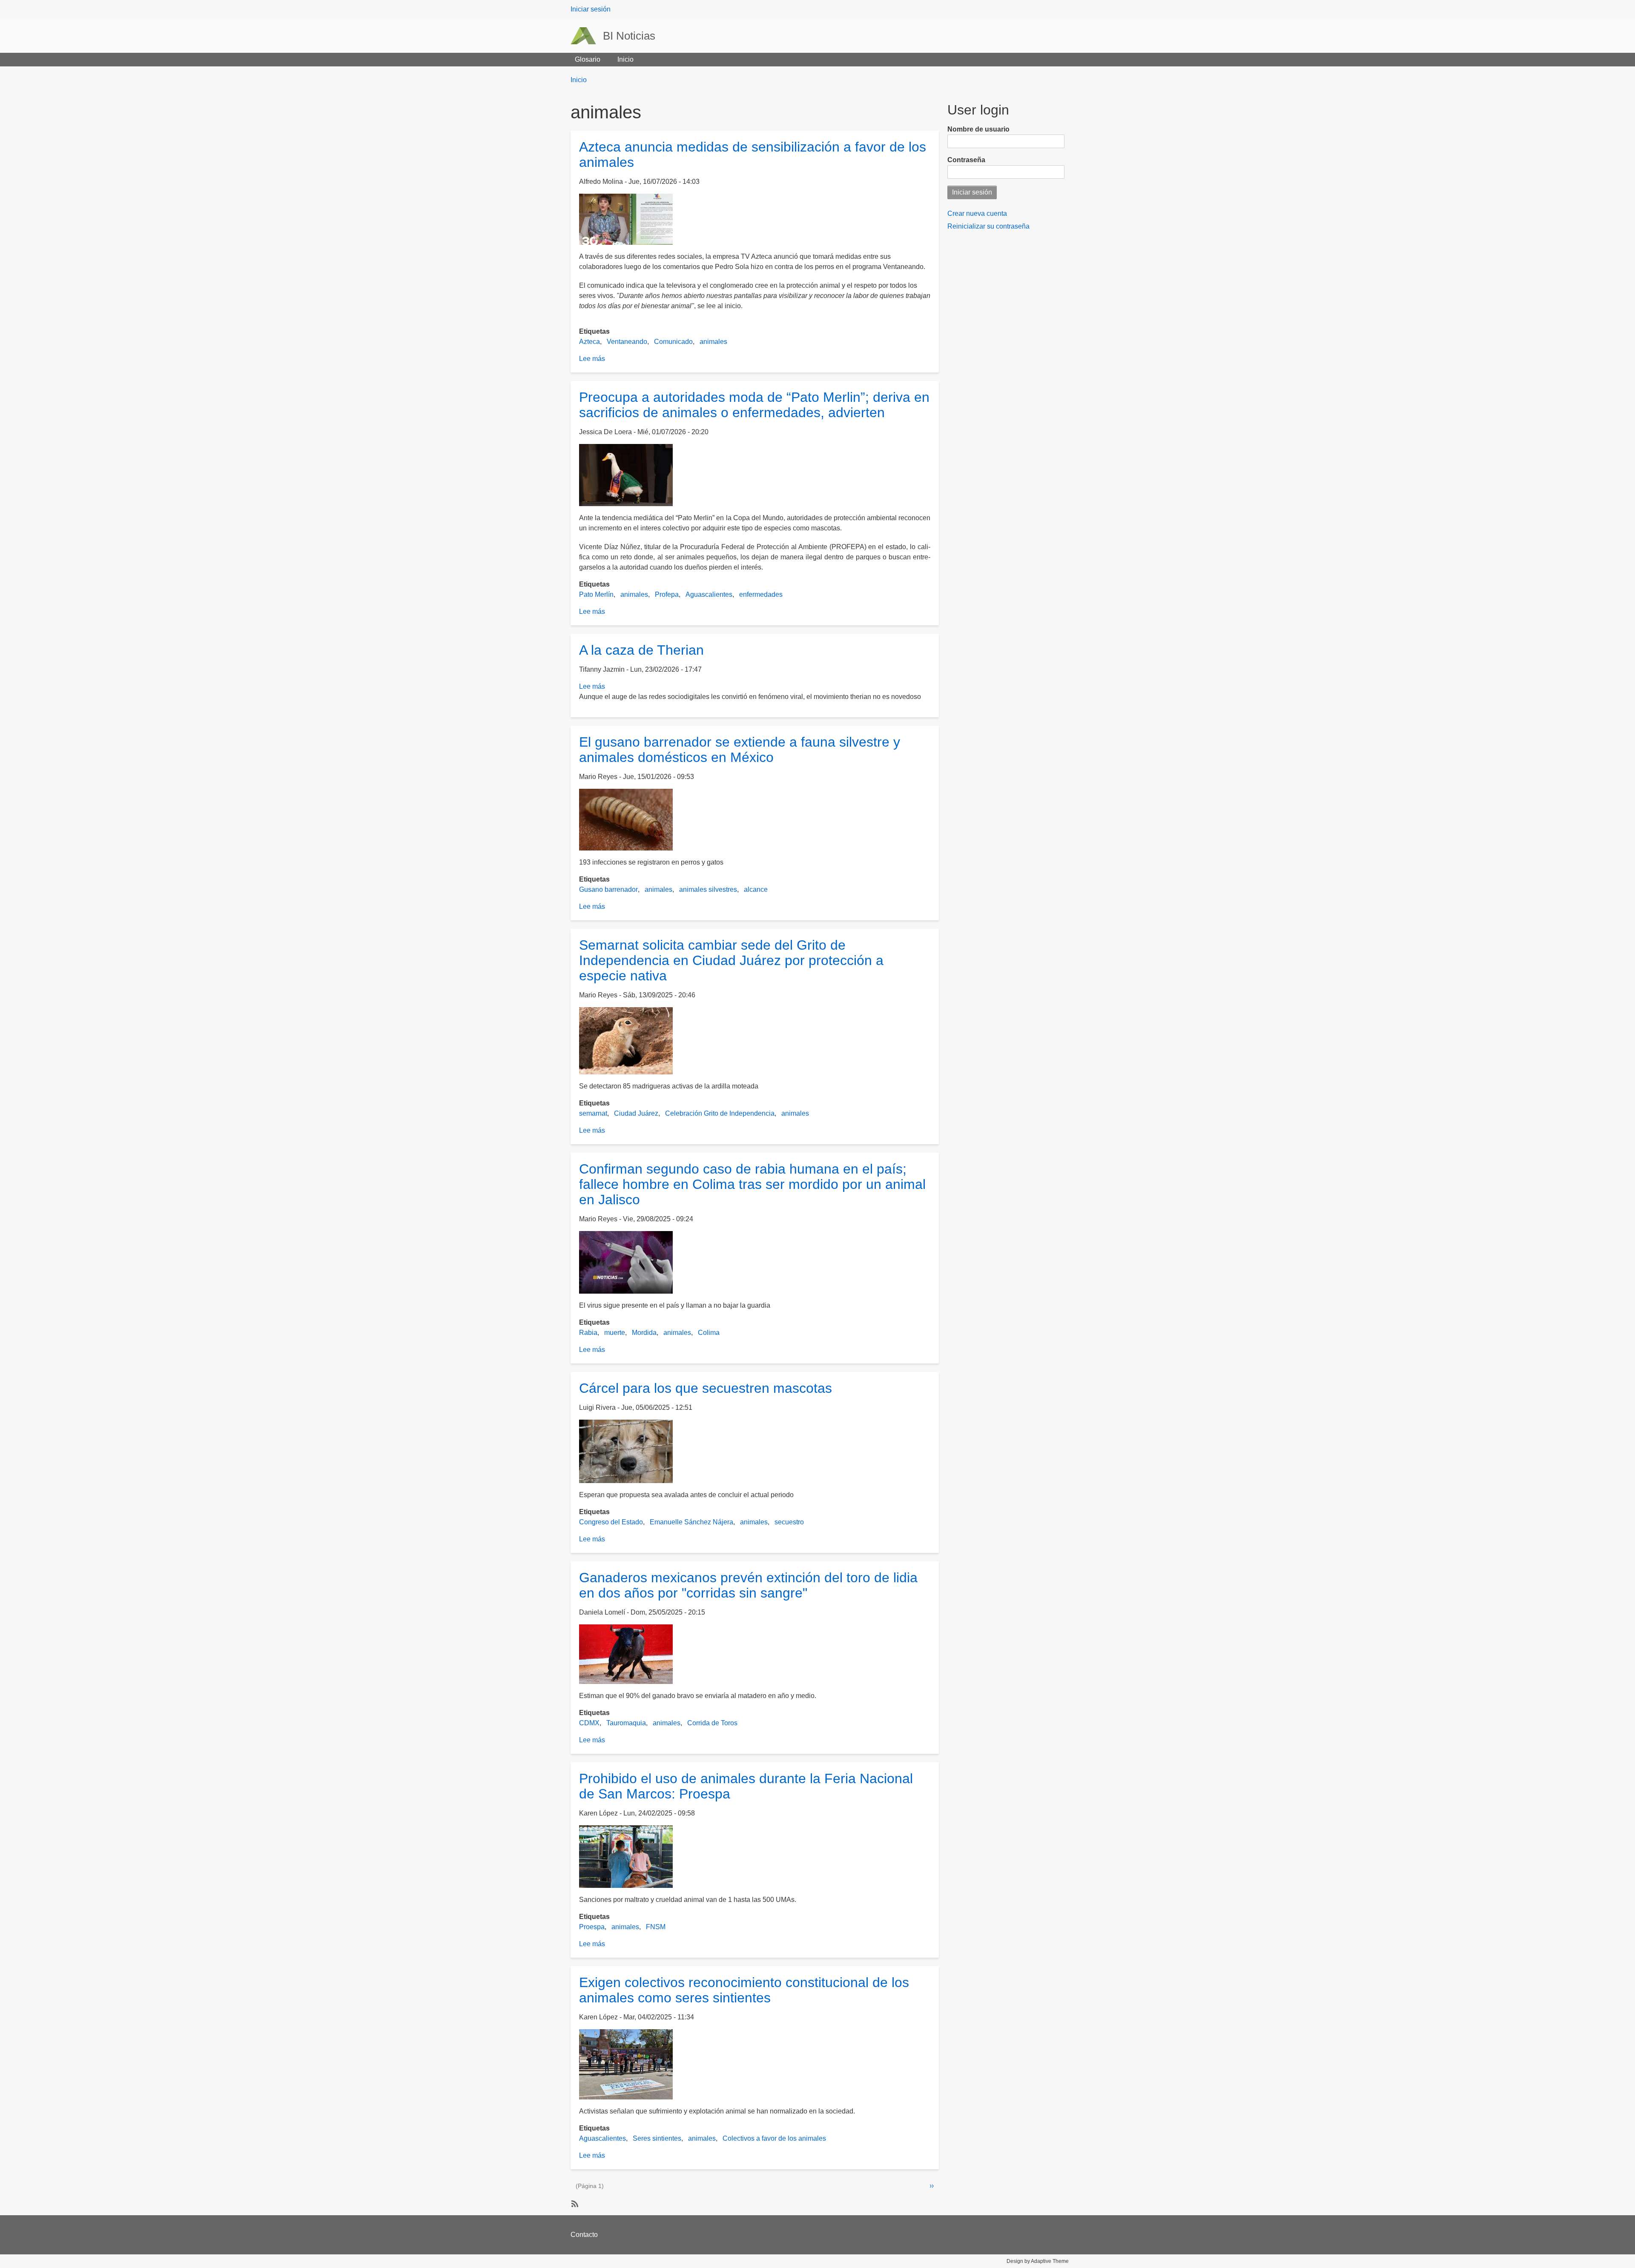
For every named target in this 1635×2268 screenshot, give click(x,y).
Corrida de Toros (712, 1723)
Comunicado (673, 342)
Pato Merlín (596, 594)
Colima (709, 1333)
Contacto (584, 2235)
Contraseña (966, 160)
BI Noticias (629, 36)
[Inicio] (587, 36)
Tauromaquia (626, 1723)
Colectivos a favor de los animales (774, 2138)
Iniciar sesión (591, 9)
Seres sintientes (657, 2138)
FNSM (656, 1927)
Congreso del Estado (611, 1522)
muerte (615, 1333)
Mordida (644, 1333)
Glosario (588, 59)
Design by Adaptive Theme (1038, 2261)
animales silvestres (708, 889)
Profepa (667, 594)
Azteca (589, 342)
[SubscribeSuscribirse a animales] (574, 2203)
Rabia (588, 1333)
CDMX (589, 1723)
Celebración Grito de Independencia (720, 1113)
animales (713, 342)
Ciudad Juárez (636, 1113)
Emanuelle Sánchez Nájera (691, 1522)
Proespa (592, 1927)
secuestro (789, 1522)
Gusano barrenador (608, 889)
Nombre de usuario (978, 129)
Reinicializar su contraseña (988, 226)
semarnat (593, 1113)
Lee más (592, 359)
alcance (756, 889)
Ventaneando (627, 342)
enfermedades (761, 594)
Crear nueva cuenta (977, 213)
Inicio (625, 59)
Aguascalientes (709, 594)
